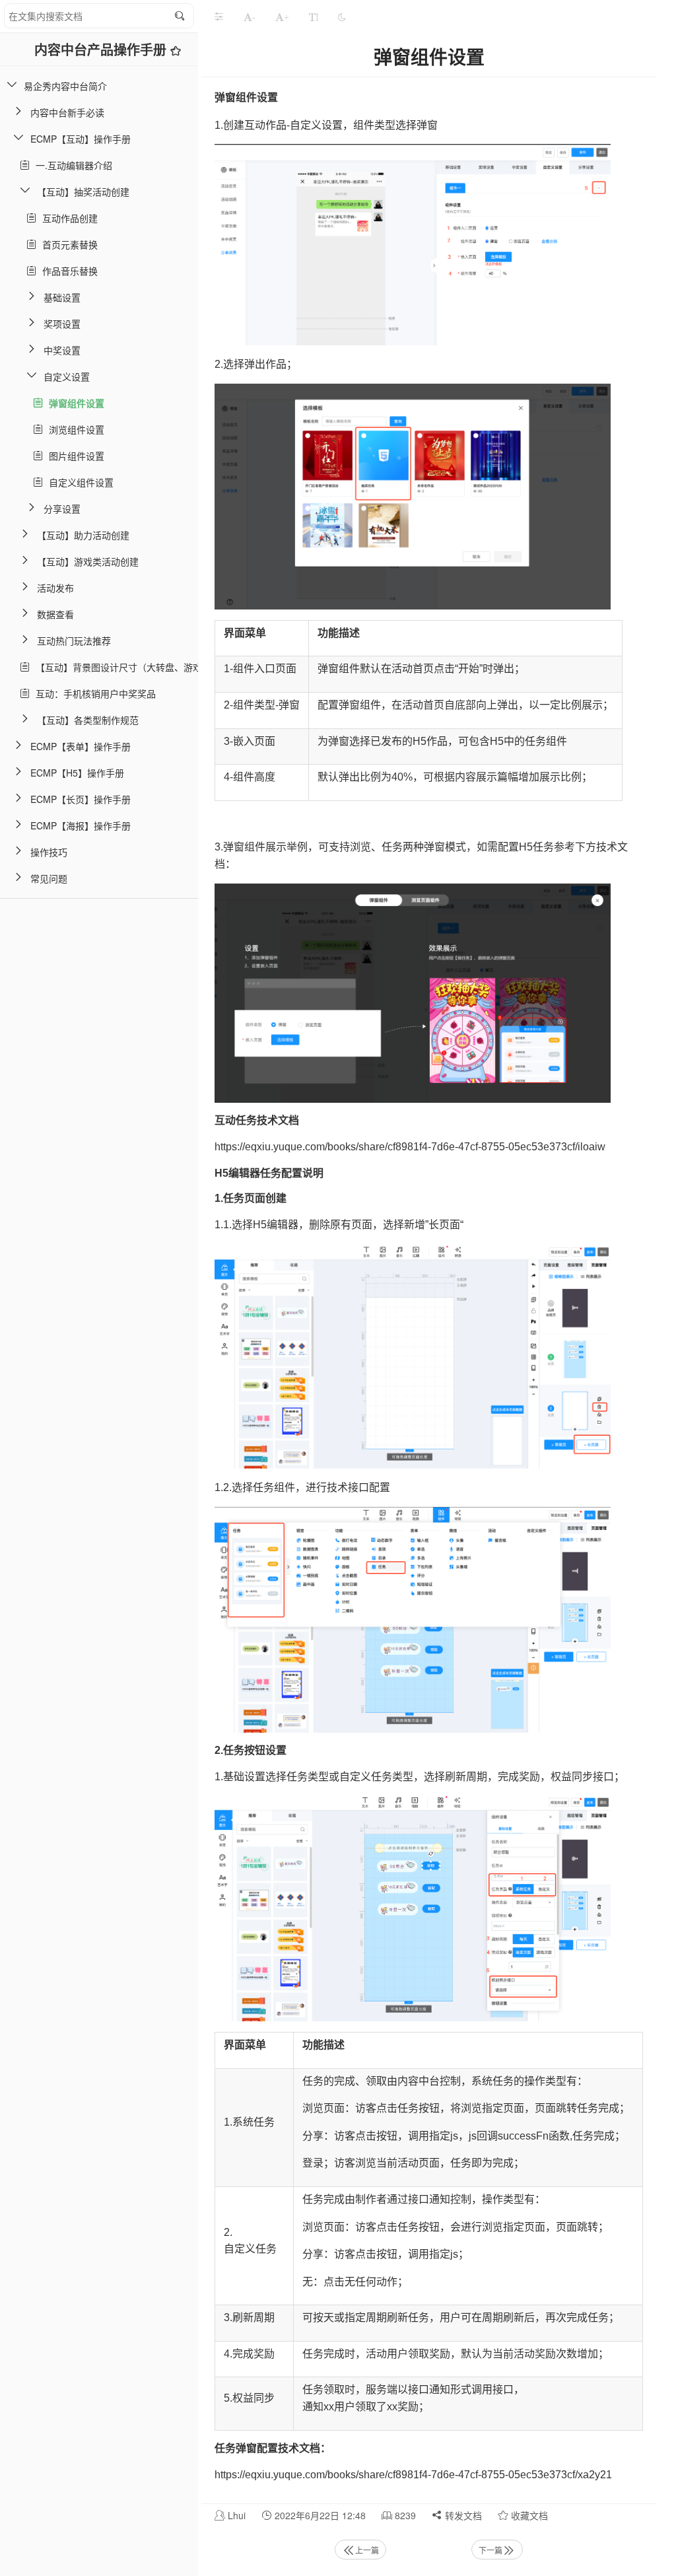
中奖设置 (62, 350)
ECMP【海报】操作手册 (81, 825)
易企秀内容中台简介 (65, 86)
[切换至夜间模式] (342, 17)
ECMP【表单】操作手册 (81, 746)
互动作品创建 (67, 218)
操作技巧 (49, 852)
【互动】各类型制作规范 (88, 720)
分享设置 (62, 508)
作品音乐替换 (67, 271)
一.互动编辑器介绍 (71, 165)
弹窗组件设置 (74, 403)
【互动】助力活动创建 (83, 535)
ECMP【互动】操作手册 (81, 139)
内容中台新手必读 (67, 112)
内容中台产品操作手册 (102, 49)
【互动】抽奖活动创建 (83, 191)
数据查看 (55, 614)
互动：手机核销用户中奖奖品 (93, 693)
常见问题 (49, 878)
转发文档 (462, 2515)
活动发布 (55, 588)
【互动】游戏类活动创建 (88, 561)
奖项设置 (62, 324)
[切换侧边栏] (219, 17)
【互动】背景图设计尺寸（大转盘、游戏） (121, 667)
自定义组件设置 (79, 482)
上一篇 (367, 2550)
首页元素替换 (67, 244)
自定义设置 (67, 376)
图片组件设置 (74, 456)
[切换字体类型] (314, 17)
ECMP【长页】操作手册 (81, 799)
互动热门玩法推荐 (74, 641)
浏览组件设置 (74, 429)
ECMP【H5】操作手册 (77, 773)
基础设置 (62, 297)
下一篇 (490, 2550)
